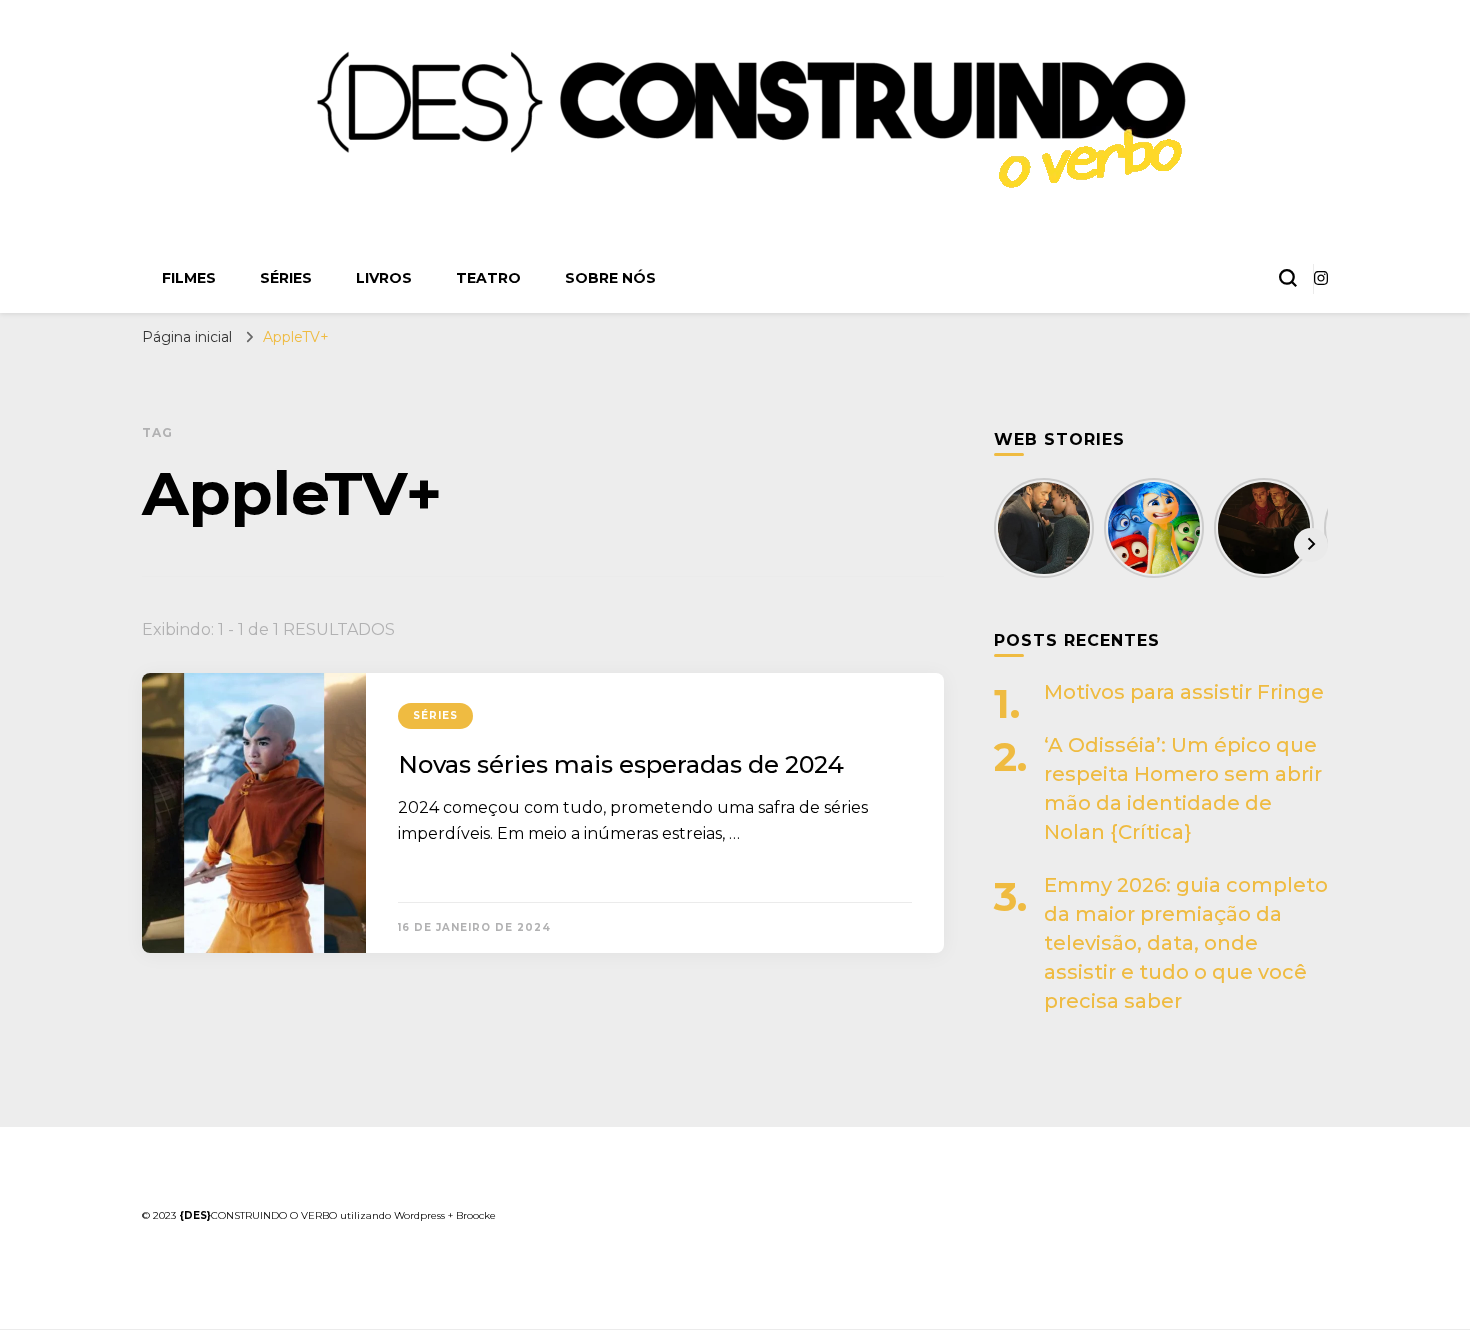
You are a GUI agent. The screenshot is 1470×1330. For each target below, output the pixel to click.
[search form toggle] (1288, 278)
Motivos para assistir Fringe (1184, 692)
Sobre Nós (610, 278)
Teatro (488, 278)
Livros (384, 278)
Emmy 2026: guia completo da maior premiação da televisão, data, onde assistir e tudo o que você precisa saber (1186, 943)
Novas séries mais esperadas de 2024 (621, 764)
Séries (286, 278)
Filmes (189, 278)
